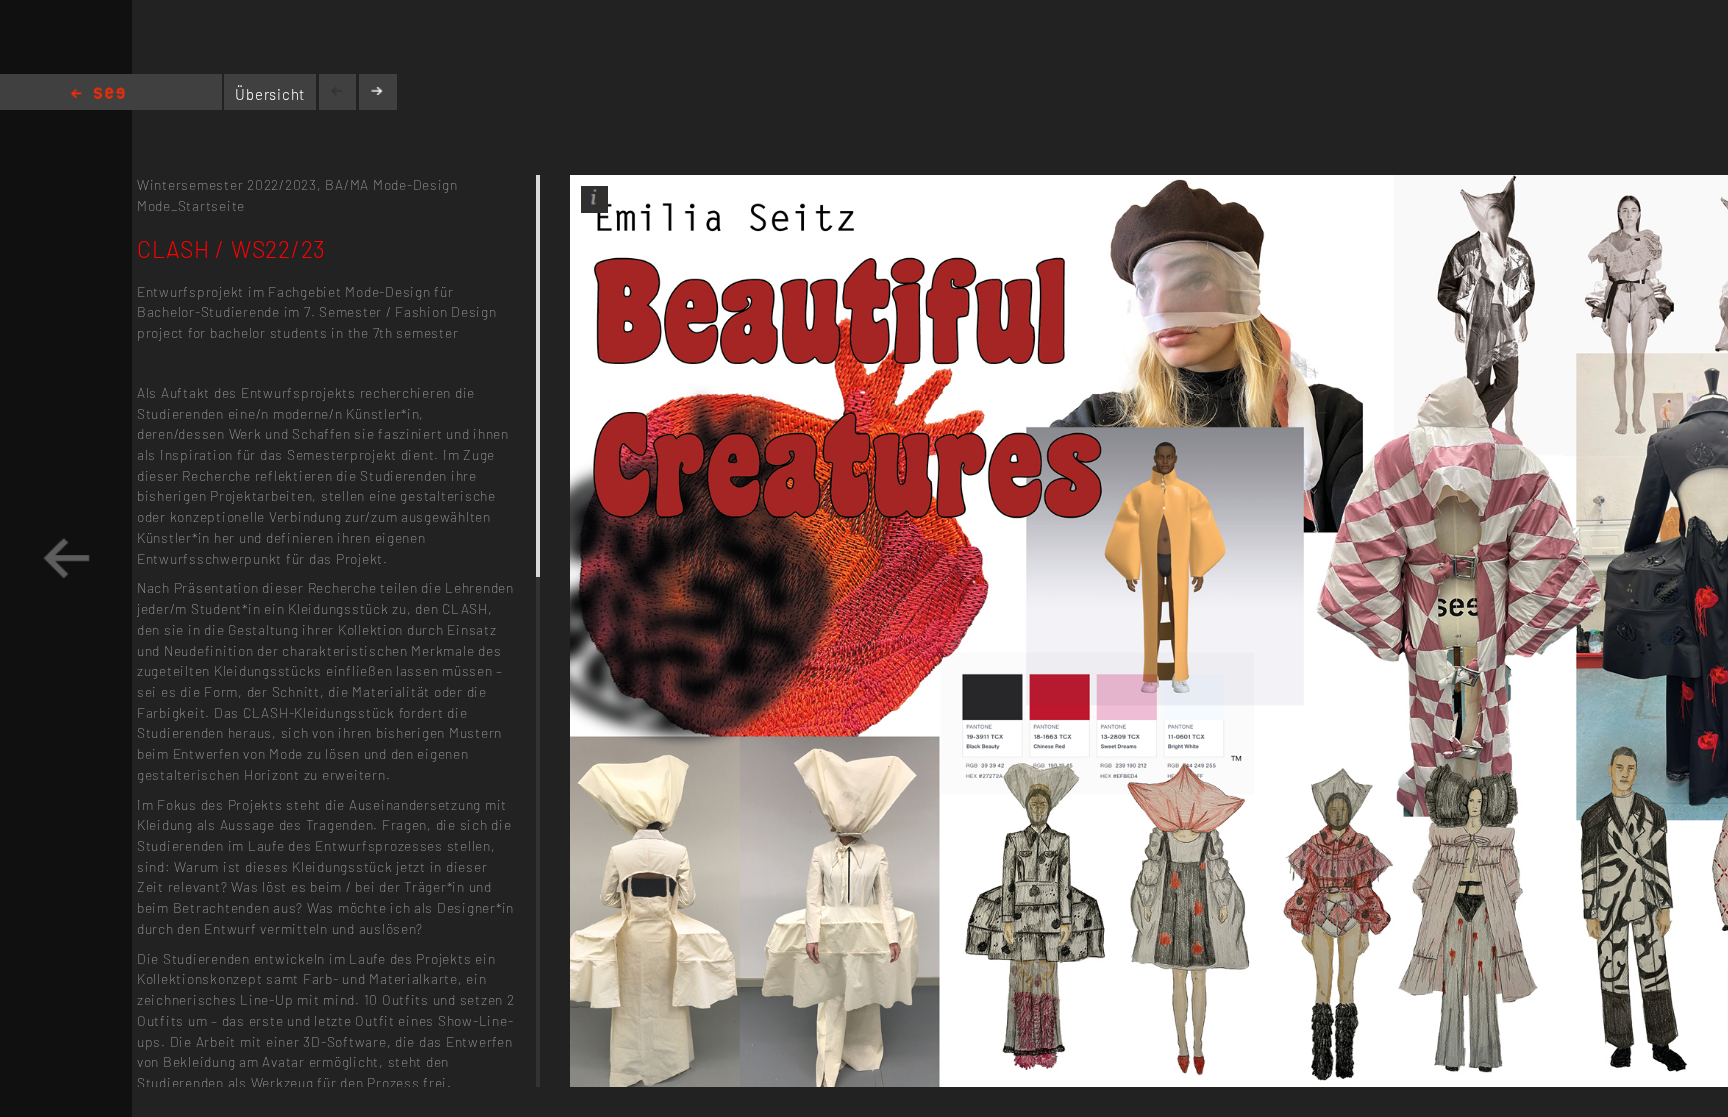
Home (98, 94)
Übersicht (270, 94)
